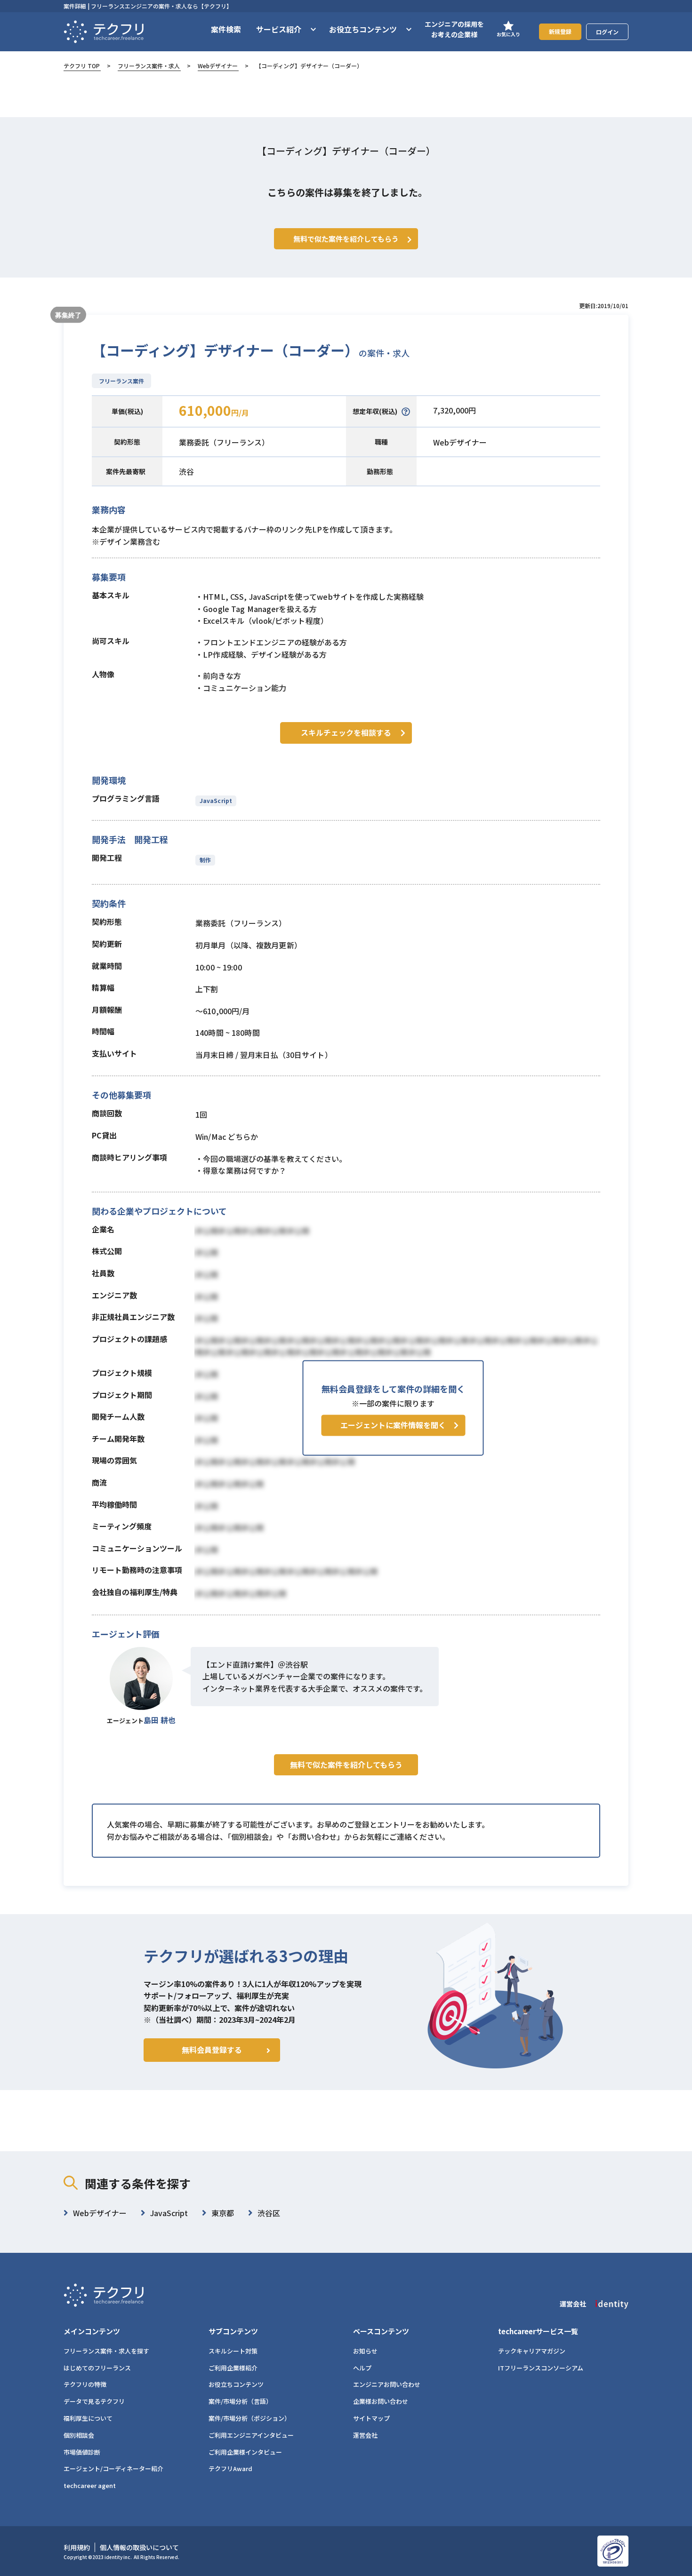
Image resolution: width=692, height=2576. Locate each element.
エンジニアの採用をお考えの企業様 (454, 29)
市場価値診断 (82, 2452)
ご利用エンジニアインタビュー (251, 2435)
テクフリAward (230, 2469)
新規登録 (560, 31)
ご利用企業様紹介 (233, 2368)
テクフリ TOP (82, 66)
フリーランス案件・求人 (149, 66)
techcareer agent (90, 2485)
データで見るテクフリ (94, 2401)
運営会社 (365, 2435)
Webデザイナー (218, 66)
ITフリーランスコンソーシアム (541, 2368)
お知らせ (365, 2351)
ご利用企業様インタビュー (245, 2452)
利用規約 (77, 2547)
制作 (205, 860)
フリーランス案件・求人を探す (106, 2351)
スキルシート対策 (233, 2351)
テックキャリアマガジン (532, 2351)
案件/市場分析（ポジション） (249, 2418)
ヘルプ (362, 2368)
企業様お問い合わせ (381, 2401)
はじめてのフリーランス (97, 2368)
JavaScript (216, 800)
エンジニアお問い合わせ (387, 2384)
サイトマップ (371, 2418)
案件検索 (226, 29)
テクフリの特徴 (85, 2384)
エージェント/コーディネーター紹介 (113, 2469)
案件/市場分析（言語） (240, 2401)
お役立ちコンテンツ (236, 2384)
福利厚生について (88, 2418)
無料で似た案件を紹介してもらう (346, 1765)
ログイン (607, 32)
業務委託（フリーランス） (224, 442)
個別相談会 (79, 2435)
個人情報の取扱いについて (139, 2547)
